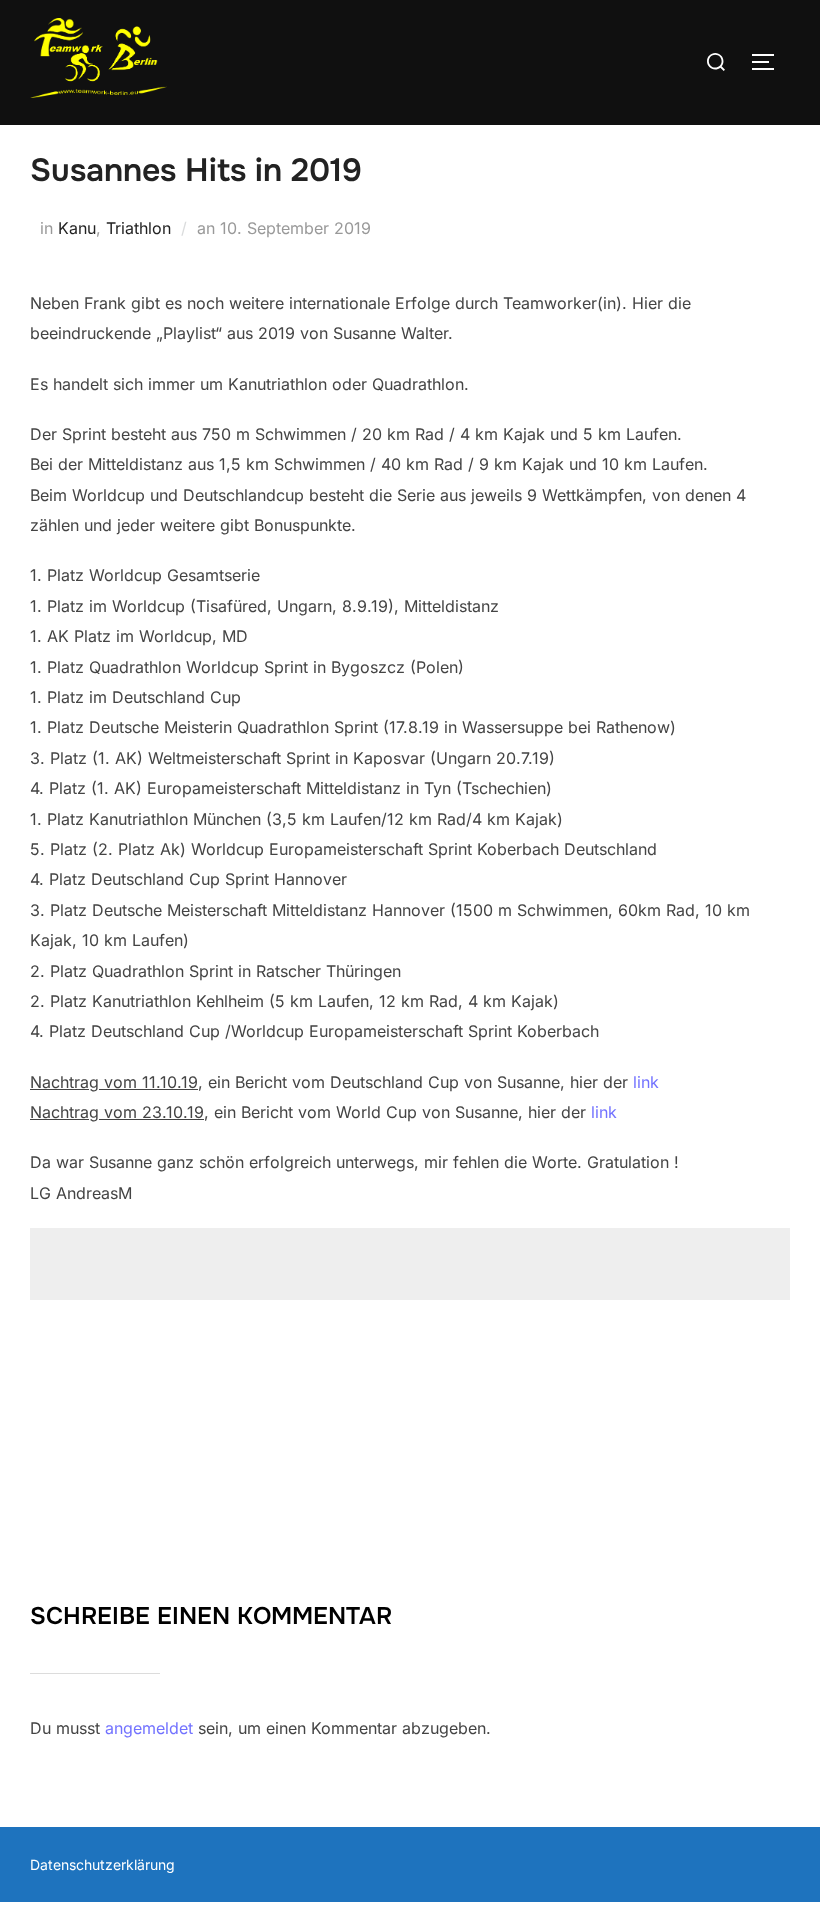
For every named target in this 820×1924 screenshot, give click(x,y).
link (646, 1082)
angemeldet (149, 1728)
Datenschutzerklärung (102, 1864)
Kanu (77, 228)
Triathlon (138, 228)
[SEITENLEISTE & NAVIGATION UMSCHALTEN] (770, 62)
